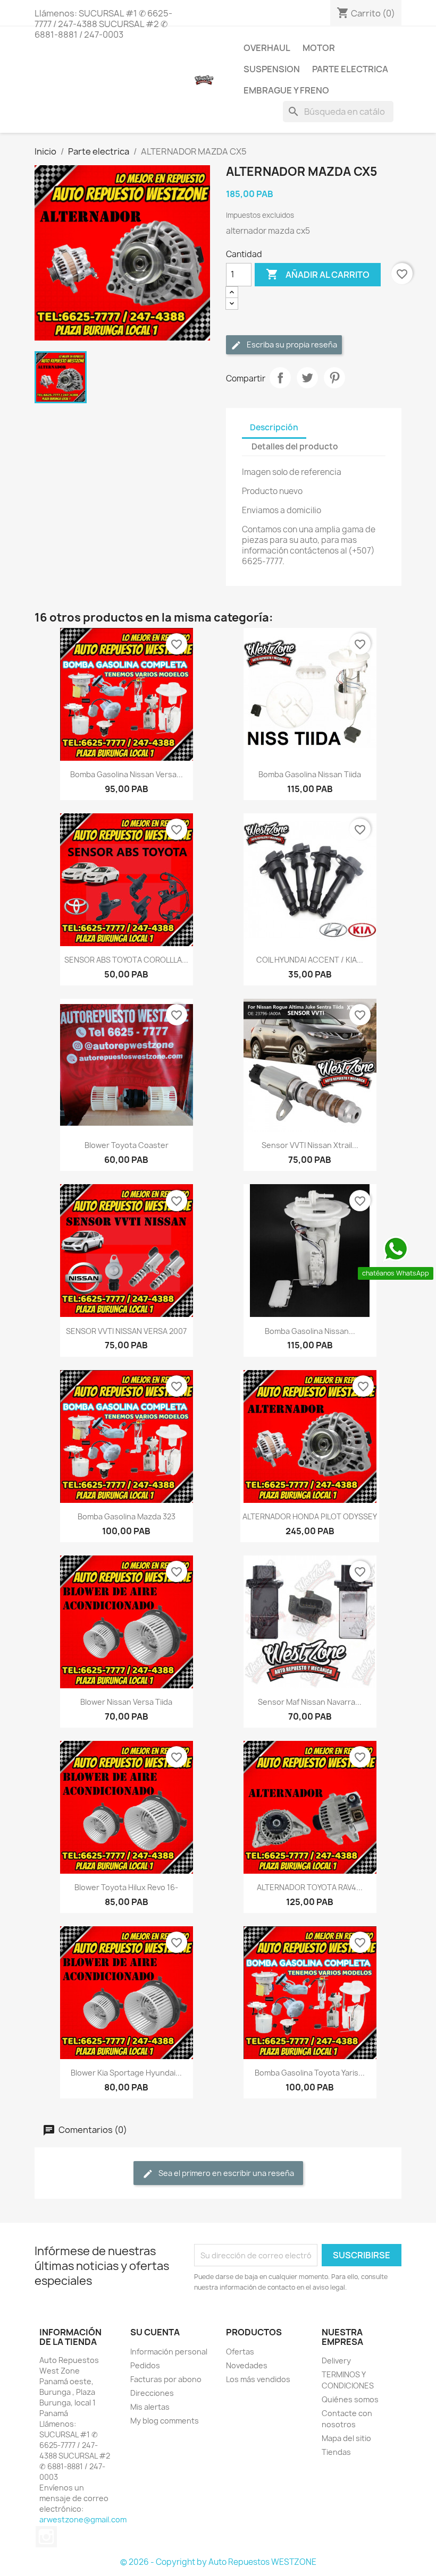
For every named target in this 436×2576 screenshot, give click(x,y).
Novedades (247, 2365)
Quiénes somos (350, 2399)
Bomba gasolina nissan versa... (127, 774)
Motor (319, 48)
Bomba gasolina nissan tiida (310, 774)
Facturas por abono (166, 2379)
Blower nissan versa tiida (126, 1702)
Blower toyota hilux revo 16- (126, 1887)
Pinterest (334, 378)
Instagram (46, 2537)
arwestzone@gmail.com (83, 2519)
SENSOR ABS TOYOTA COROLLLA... (126, 960)
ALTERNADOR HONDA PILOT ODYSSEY (310, 1516)
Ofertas (240, 2352)
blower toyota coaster (127, 1145)
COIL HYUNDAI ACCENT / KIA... (310, 960)
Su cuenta (155, 2332)
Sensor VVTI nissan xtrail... (310, 1145)
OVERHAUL (267, 48)
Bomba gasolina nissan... (310, 1331)
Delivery (336, 2361)
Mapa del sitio (346, 2438)
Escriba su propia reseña (291, 345)
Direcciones (152, 2393)
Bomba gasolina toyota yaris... (310, 2073)
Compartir (280, 378)
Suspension (272, 69)
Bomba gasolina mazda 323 (127, 1516)
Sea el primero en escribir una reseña (225, 2173)
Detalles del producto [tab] (295, 447)
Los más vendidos (258, 2379)
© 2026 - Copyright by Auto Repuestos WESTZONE (218, 2562)
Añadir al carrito (318, 274)
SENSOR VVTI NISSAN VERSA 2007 (126, 1331)
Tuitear (307, 378)
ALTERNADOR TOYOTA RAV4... (310, 1887)
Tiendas (336, 2452)
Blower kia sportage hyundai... (126, 2073)
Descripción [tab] (274, 427)
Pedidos (145, 2365)
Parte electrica (350, 69)
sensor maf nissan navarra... (310, 1702)
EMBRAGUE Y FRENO (286, 90)
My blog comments (165, 2421)
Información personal (169, 2352)
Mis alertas (150, 2407)
